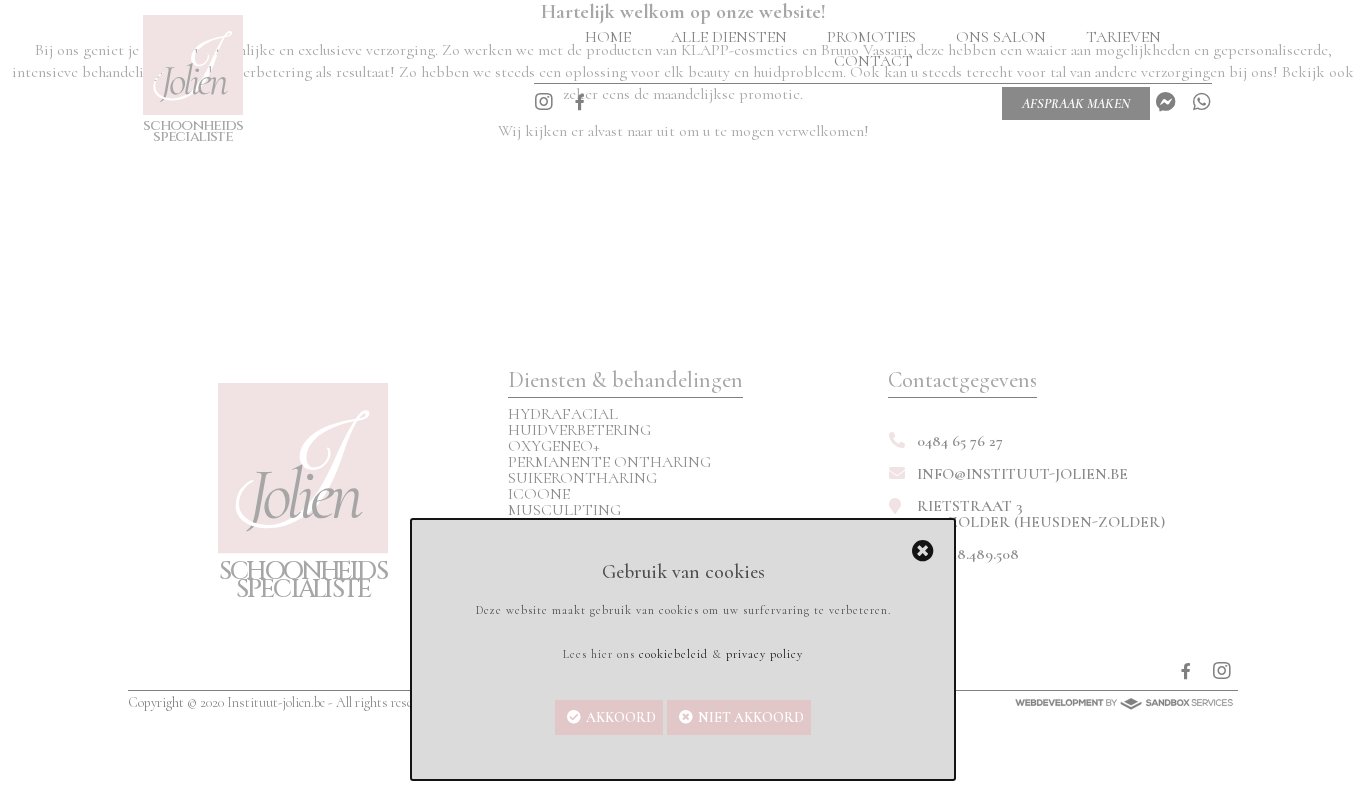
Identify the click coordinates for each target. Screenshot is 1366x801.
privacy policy (764, 654)
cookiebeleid (673, 654)
